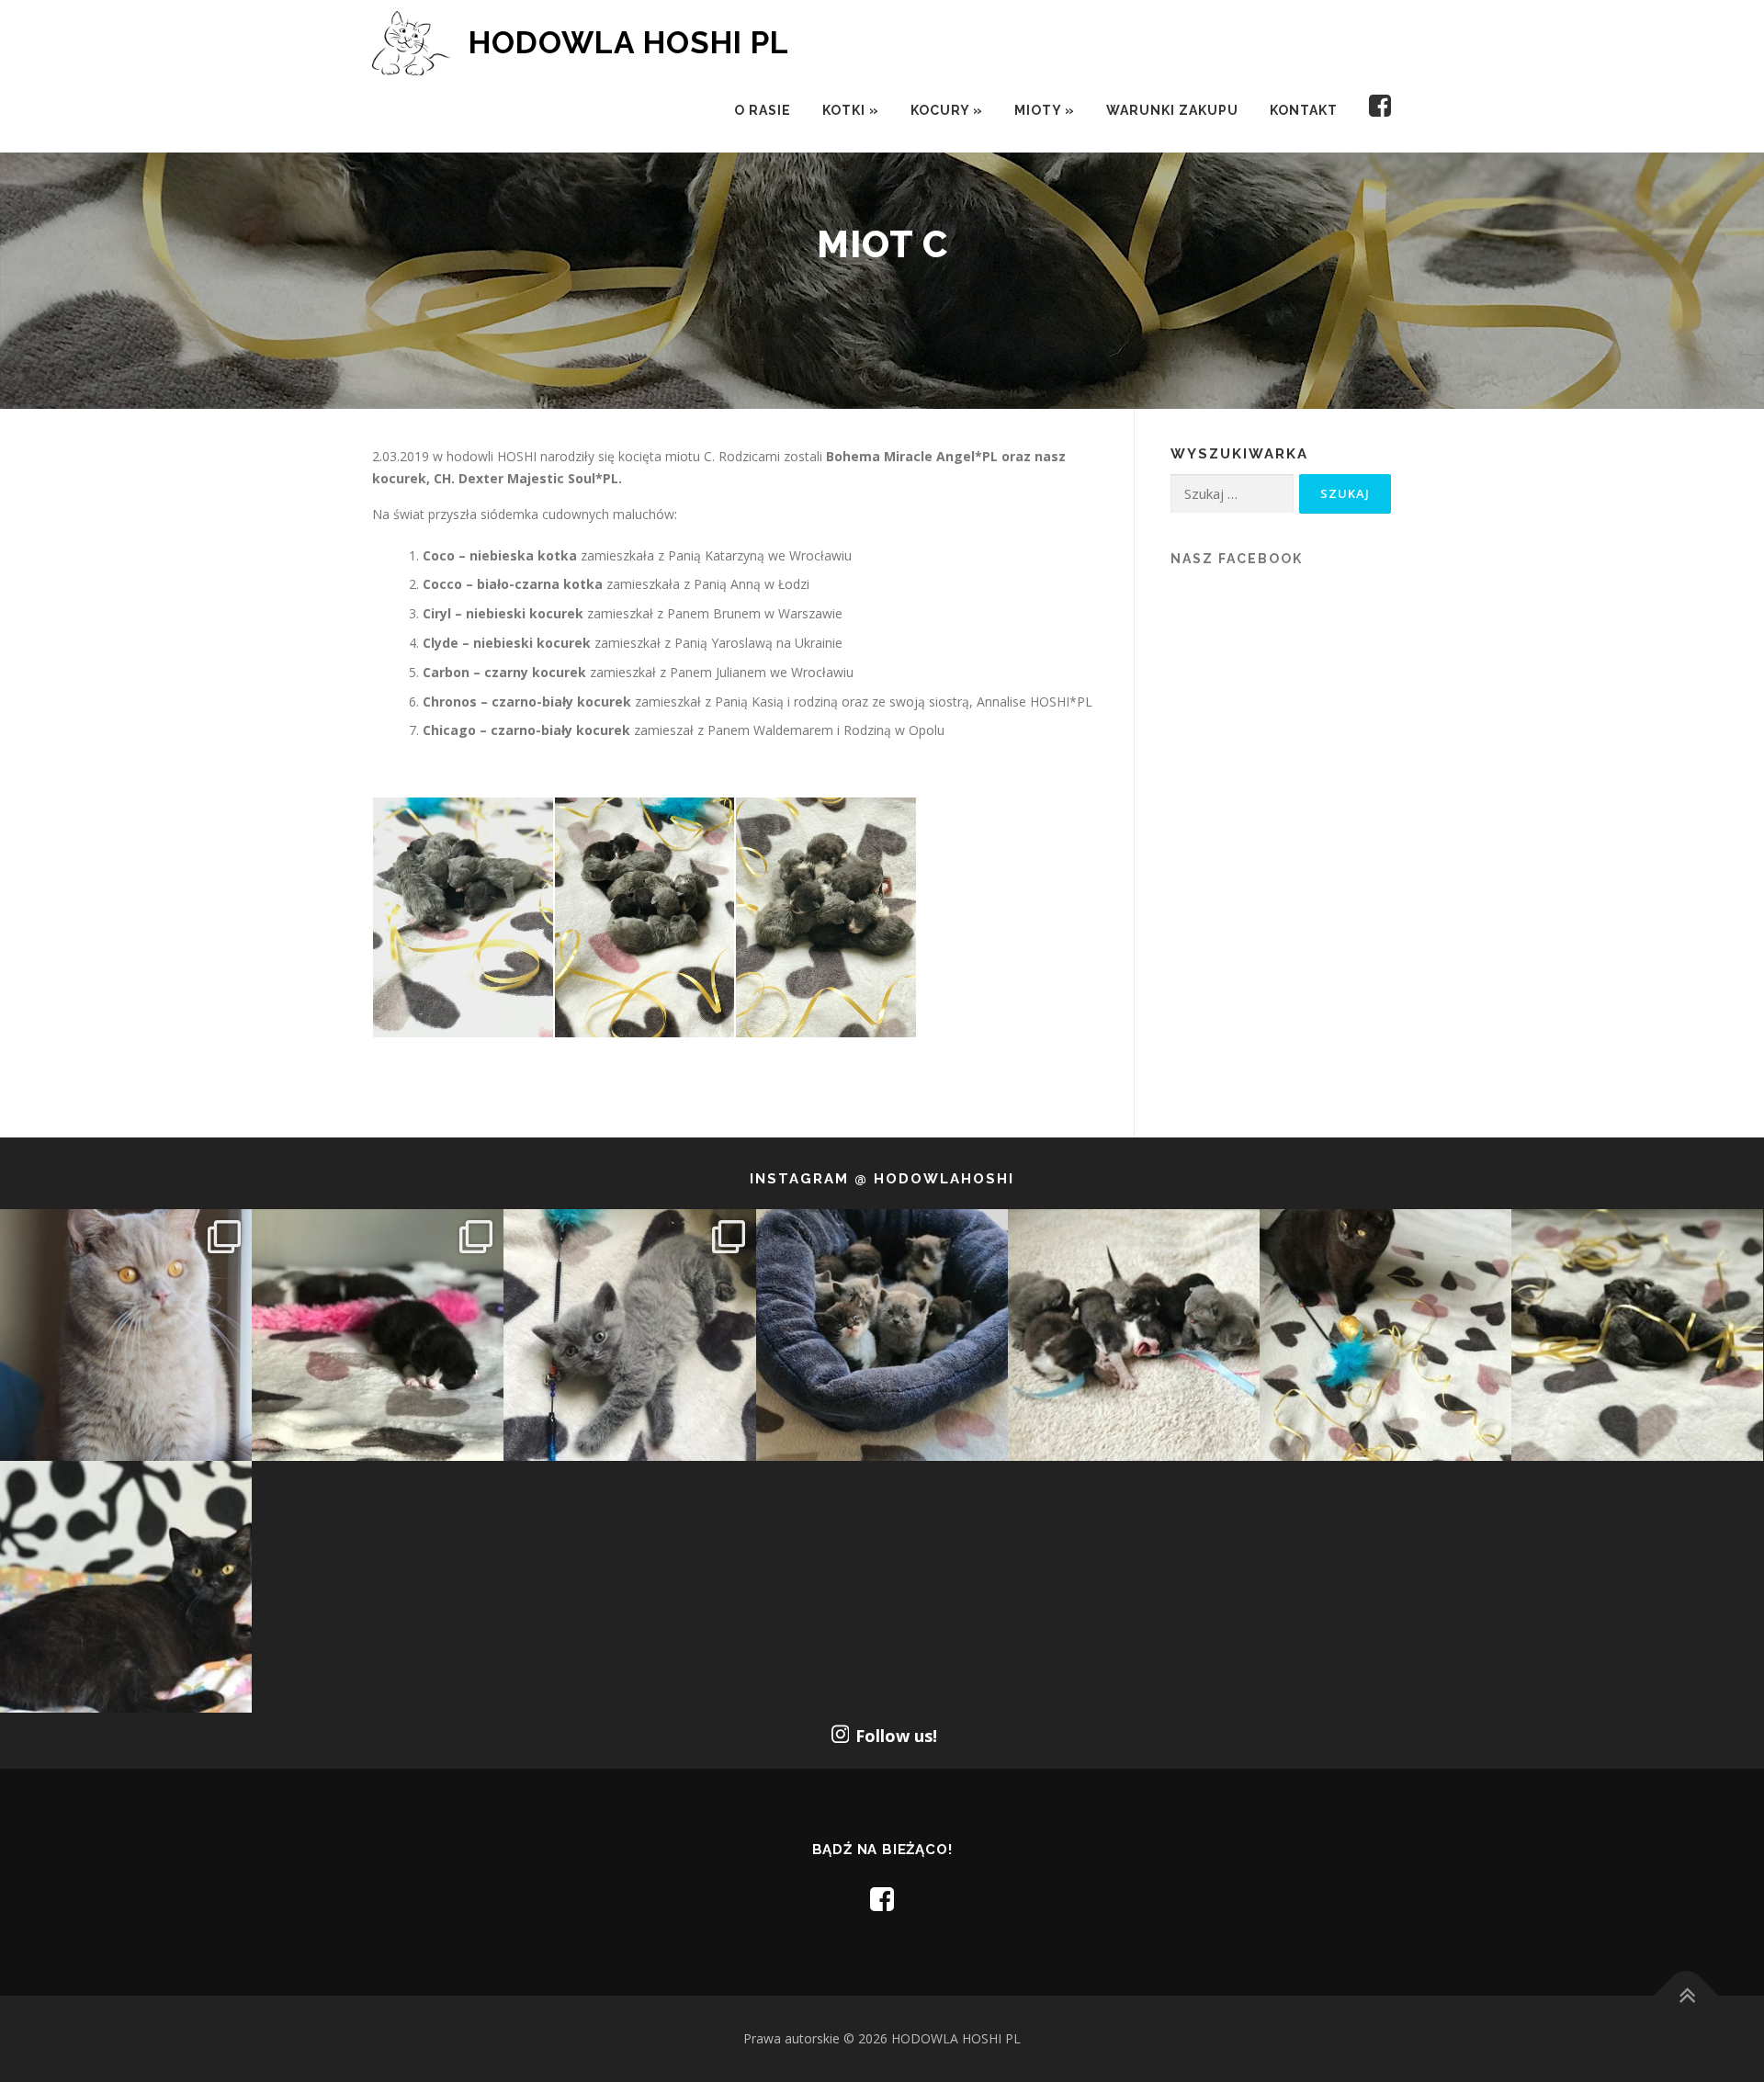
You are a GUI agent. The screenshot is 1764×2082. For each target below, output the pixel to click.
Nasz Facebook (1237, 559)
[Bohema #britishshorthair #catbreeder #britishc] (1385, 1335)
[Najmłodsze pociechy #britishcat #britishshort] (629, 1335)
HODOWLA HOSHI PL (629, 42)
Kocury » (947, 110)
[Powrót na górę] (1686, 1996)
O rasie (763, 110)
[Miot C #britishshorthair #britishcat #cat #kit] (1134, 1335)
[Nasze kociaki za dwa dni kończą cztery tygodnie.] (882, 1335)
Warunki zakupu (1172, 110)
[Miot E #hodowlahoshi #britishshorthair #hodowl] (378, 1335)
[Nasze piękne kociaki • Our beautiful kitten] (1637, 1335)
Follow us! (896, 1736)
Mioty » (1045, 110)
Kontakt (1304, 110)
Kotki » (851, 110)
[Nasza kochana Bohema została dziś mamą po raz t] (126, 1587)
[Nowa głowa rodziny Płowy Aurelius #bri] (126, 1335)
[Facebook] (1373, 111)
